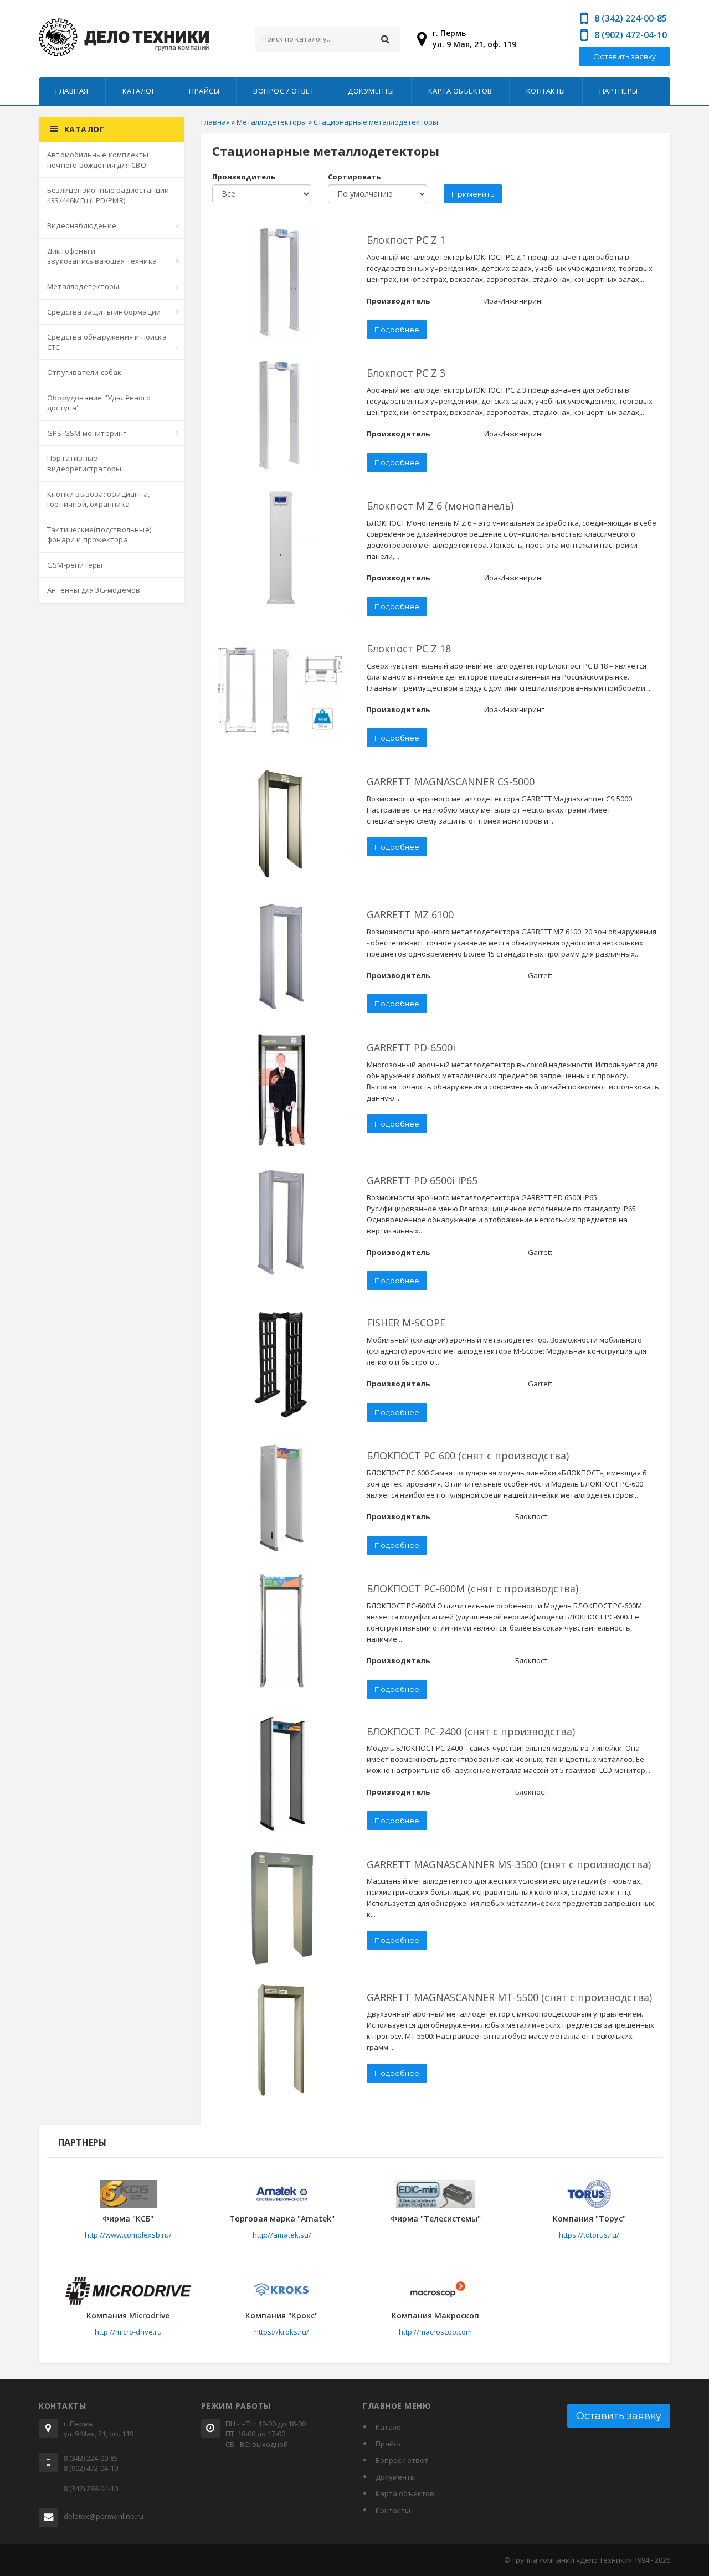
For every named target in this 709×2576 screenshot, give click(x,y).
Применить (473, 194)
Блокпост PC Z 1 (406, 240)
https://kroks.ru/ (282, 2332)
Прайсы (204, 91)
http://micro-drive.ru (128, 2332)
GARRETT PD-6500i (411, 1047)
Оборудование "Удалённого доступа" (99, 403)
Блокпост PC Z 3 (406, 373)
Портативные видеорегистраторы (84, 463)
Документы (371, 91)
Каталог (139, 91)
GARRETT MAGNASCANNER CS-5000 (451, 781)
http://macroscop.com (435, 2332)
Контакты (546, 91)
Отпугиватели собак (84, 372)
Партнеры (619, 91)
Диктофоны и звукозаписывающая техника (102, 256)
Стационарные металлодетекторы (376, 122)
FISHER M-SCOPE (406, 1323)
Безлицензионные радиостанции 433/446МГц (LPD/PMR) (108, 195)
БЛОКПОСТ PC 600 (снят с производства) (468, 1456)
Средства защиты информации (104, 312)
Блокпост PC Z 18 (409, 649)
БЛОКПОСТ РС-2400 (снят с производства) (471, 1731)
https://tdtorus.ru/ (589, 2235)
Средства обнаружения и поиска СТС (107, 342)
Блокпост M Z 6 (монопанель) (440, 506)
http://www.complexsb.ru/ (128, 2235)
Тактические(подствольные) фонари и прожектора (99, 535)
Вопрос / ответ (284, 91)
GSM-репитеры (75, 565)
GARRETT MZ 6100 (410, 914)
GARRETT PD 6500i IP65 (422, 1180)
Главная (72, 91)
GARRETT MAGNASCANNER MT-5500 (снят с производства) (509, 1997)
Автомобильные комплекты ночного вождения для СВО (98, 160)
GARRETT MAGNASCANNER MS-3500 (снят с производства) (509, 1864)
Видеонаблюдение (82, 225)
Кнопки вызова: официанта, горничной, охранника (98, 499)
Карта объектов (460, 91)
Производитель (244, 177)
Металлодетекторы (83, 286)
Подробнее (397, 330)
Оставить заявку (625, 56)
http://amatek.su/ (282, 2235)
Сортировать (354, 177)
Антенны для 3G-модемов (94, 590)
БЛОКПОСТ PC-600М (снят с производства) (472, 1588)
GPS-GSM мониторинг (87, 433)
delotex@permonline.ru (104, 2516)
